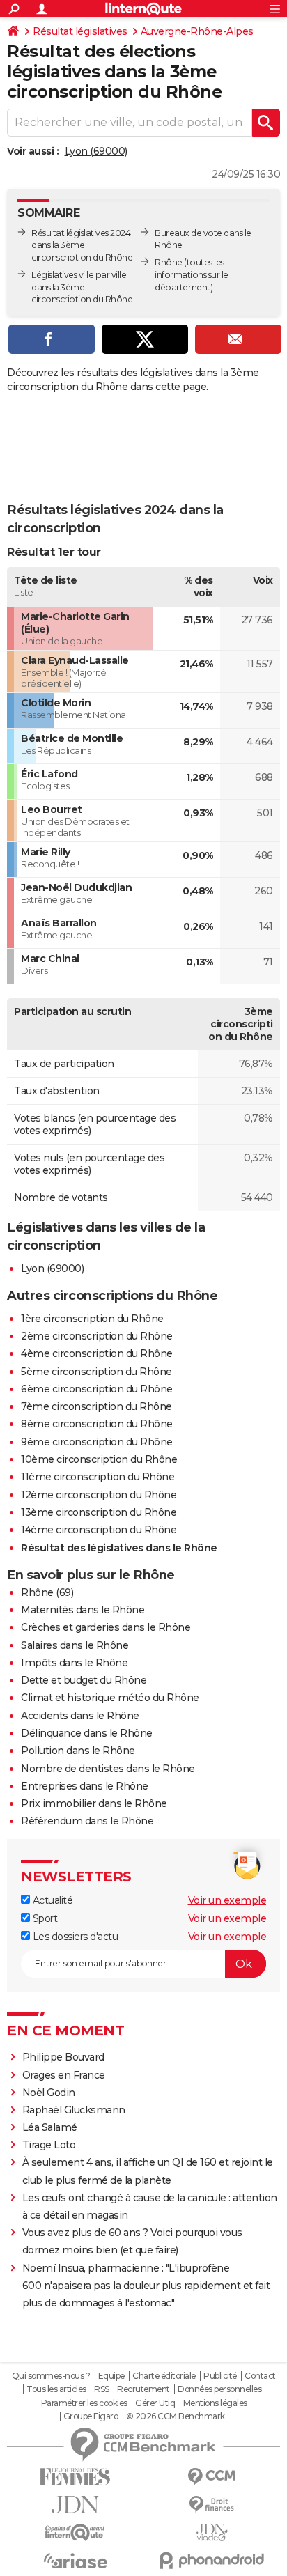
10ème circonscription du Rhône (99, 1459)
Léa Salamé (50, 2127)
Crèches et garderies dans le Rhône (106, 1627)
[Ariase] (75, 2561)
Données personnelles (219, 2389)
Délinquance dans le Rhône (87, 1733)
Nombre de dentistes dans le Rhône (108, 1769)
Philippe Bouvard (63, 2057)
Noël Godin (49, 2093)
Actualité (51, 1900)
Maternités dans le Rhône (83, 1610)
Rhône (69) (47, 1592)
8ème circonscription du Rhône (97, 1424)
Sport (44, 1918)
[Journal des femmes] (75, 2477)
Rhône (169, 262)
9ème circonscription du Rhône (97, 1442)
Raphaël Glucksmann (74, 2110)
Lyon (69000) (96, 151)
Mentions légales (215, 2403)
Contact (260, 2376)
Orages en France (64, 2075)
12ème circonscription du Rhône (99, 1495)
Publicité (220, 2376)
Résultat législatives (80, 31)
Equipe (111, 2376)
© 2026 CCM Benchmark (176, 2416)
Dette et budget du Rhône (84, 1680)
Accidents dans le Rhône (80, 1716)
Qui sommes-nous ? (51, 2376)
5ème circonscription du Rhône (96, 1372)
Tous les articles (56, 2389)
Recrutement (143, 2389)
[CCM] (212, 2477)
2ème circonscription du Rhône (97, 1336)
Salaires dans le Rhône (75, 1645)
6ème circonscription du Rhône (97, 1389)
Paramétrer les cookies (84, 2403)
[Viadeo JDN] (212, 2532)
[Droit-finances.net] (212, 2505)
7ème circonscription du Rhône (96, 1406)
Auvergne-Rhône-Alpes (197, 31)
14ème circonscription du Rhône (99, 1530)
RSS (102, 2389)
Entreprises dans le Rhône (85, 1786)
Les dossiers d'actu (74, 1937)
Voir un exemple (227, 1900)
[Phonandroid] (212, 2560)
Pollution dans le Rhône (78, 1751)
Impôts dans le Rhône (74, 1663)
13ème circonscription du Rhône (99, 1512)
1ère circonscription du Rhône (92, 1319)
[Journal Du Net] (75, 2505)
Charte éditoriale (164, 2376)
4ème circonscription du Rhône (97, 1353)
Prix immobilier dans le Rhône (94, 1803)
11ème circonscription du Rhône (98, 1477)
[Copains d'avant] (75, 2532)
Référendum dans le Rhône (87, 1821)
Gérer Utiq (155, 2403)
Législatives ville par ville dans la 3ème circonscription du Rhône (82, 287)
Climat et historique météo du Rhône (110, 1698)
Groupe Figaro (91, 2416)
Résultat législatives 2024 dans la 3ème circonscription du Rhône (82, 246)
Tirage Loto (49, 2145)
